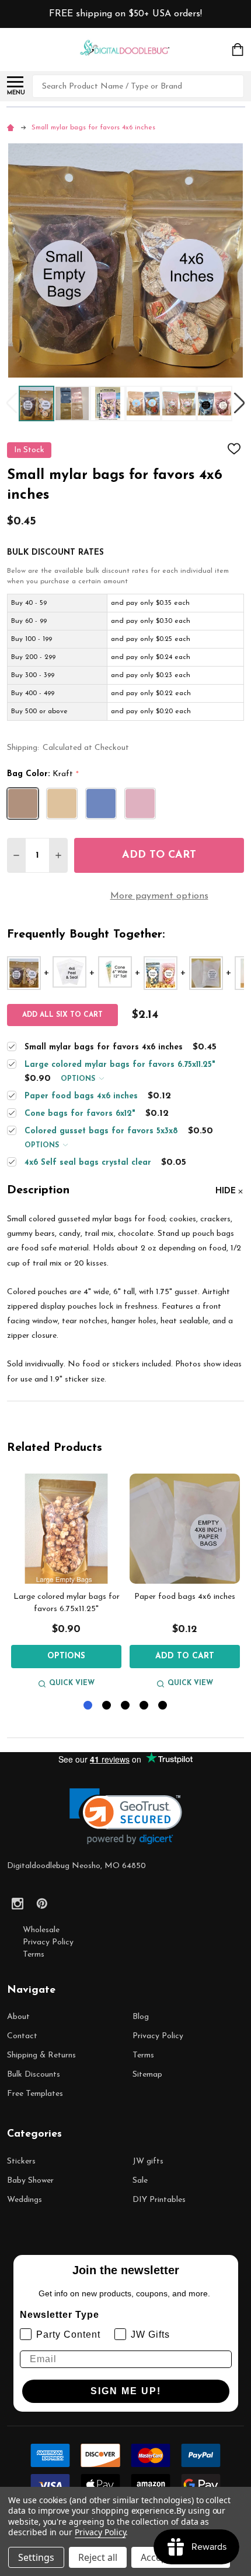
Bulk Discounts (34, 2075)
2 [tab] (107, 1706)
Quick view (72, 1683)
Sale (140, 2181)
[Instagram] (18, 1904)
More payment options (159, 896)
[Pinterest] (42, 1904)
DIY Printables (159, 2200)
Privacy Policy (48, 1942)
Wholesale (41, 1930)
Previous (12, 404)
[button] (126, 1816)
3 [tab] (126, 1706)
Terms (34, 1955)
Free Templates (35, 2094)
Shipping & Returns (41, 2055)
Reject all (98, 2557)
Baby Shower (30, 2181)
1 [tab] (88, 1706)
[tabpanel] (66, 1583)
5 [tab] (163, 1706)
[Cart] (239, 50)
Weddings (25, 2200)
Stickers (21, 2161)
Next (239, 404)
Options (79, 1079)
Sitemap (147, 2075)
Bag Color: (43, 774)
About (18, 2017)
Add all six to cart (62, 1015)
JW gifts (148, 2161)
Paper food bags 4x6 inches (185, 1597)
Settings (36, 2557)
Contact (22, 2036)
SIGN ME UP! (126, 2391)
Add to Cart (159, 855)
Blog (141, 2017)
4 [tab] (144, 1706)
